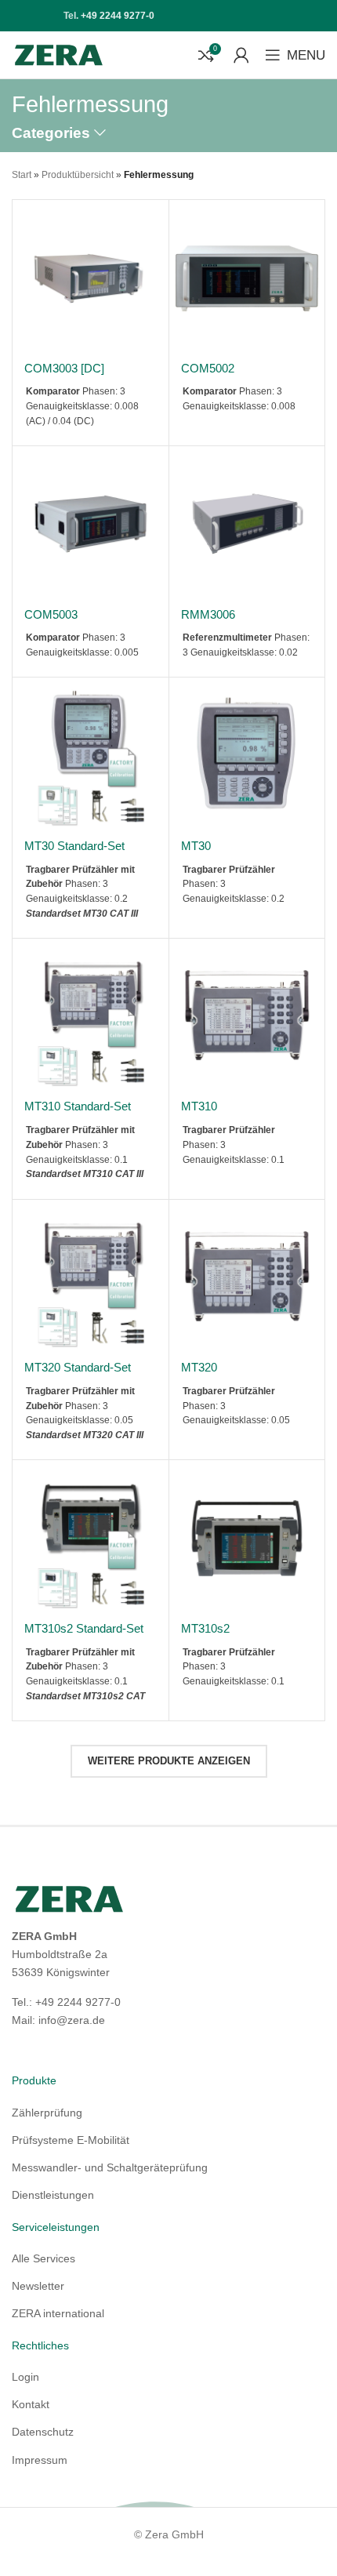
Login (25, 2377)
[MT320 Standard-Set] (91, 1278)
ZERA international (58, 2313)
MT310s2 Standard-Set (84, 1628)
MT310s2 (205, 1628)
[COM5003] (91, 524)
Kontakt (31, 2404)
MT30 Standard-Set (74, 846)
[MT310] (247, 1017)
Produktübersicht (78, 175)
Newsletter (38, 2286)
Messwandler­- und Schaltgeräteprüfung (110, 2167)
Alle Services (43, 2258)
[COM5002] (247, 278)
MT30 (196, 846)
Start (22, 175)
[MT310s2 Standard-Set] (91, 1538)
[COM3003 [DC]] (91, 278)
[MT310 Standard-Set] (91, 1017)
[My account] (241, 55)
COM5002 (208, 368)
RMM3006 (208, 614)
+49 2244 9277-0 (118, 16)
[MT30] (247, 756)
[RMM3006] (247, 524)
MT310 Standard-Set (78, 1106)
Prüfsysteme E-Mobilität (71, 2140)
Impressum (40, 2460)
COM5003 (51, 614)
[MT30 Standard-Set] (91, 756)
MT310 (199, 1106)
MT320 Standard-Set (78, 1367)
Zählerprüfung (47, 2113)
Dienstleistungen (53, 2195)
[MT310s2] (247, 1538)
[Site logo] (59, 54)
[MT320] (247, 1278)
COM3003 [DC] (64, 368)
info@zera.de (72, 2020)
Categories (51, 134)
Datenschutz (43, 2432)
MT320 (199, 1367)
